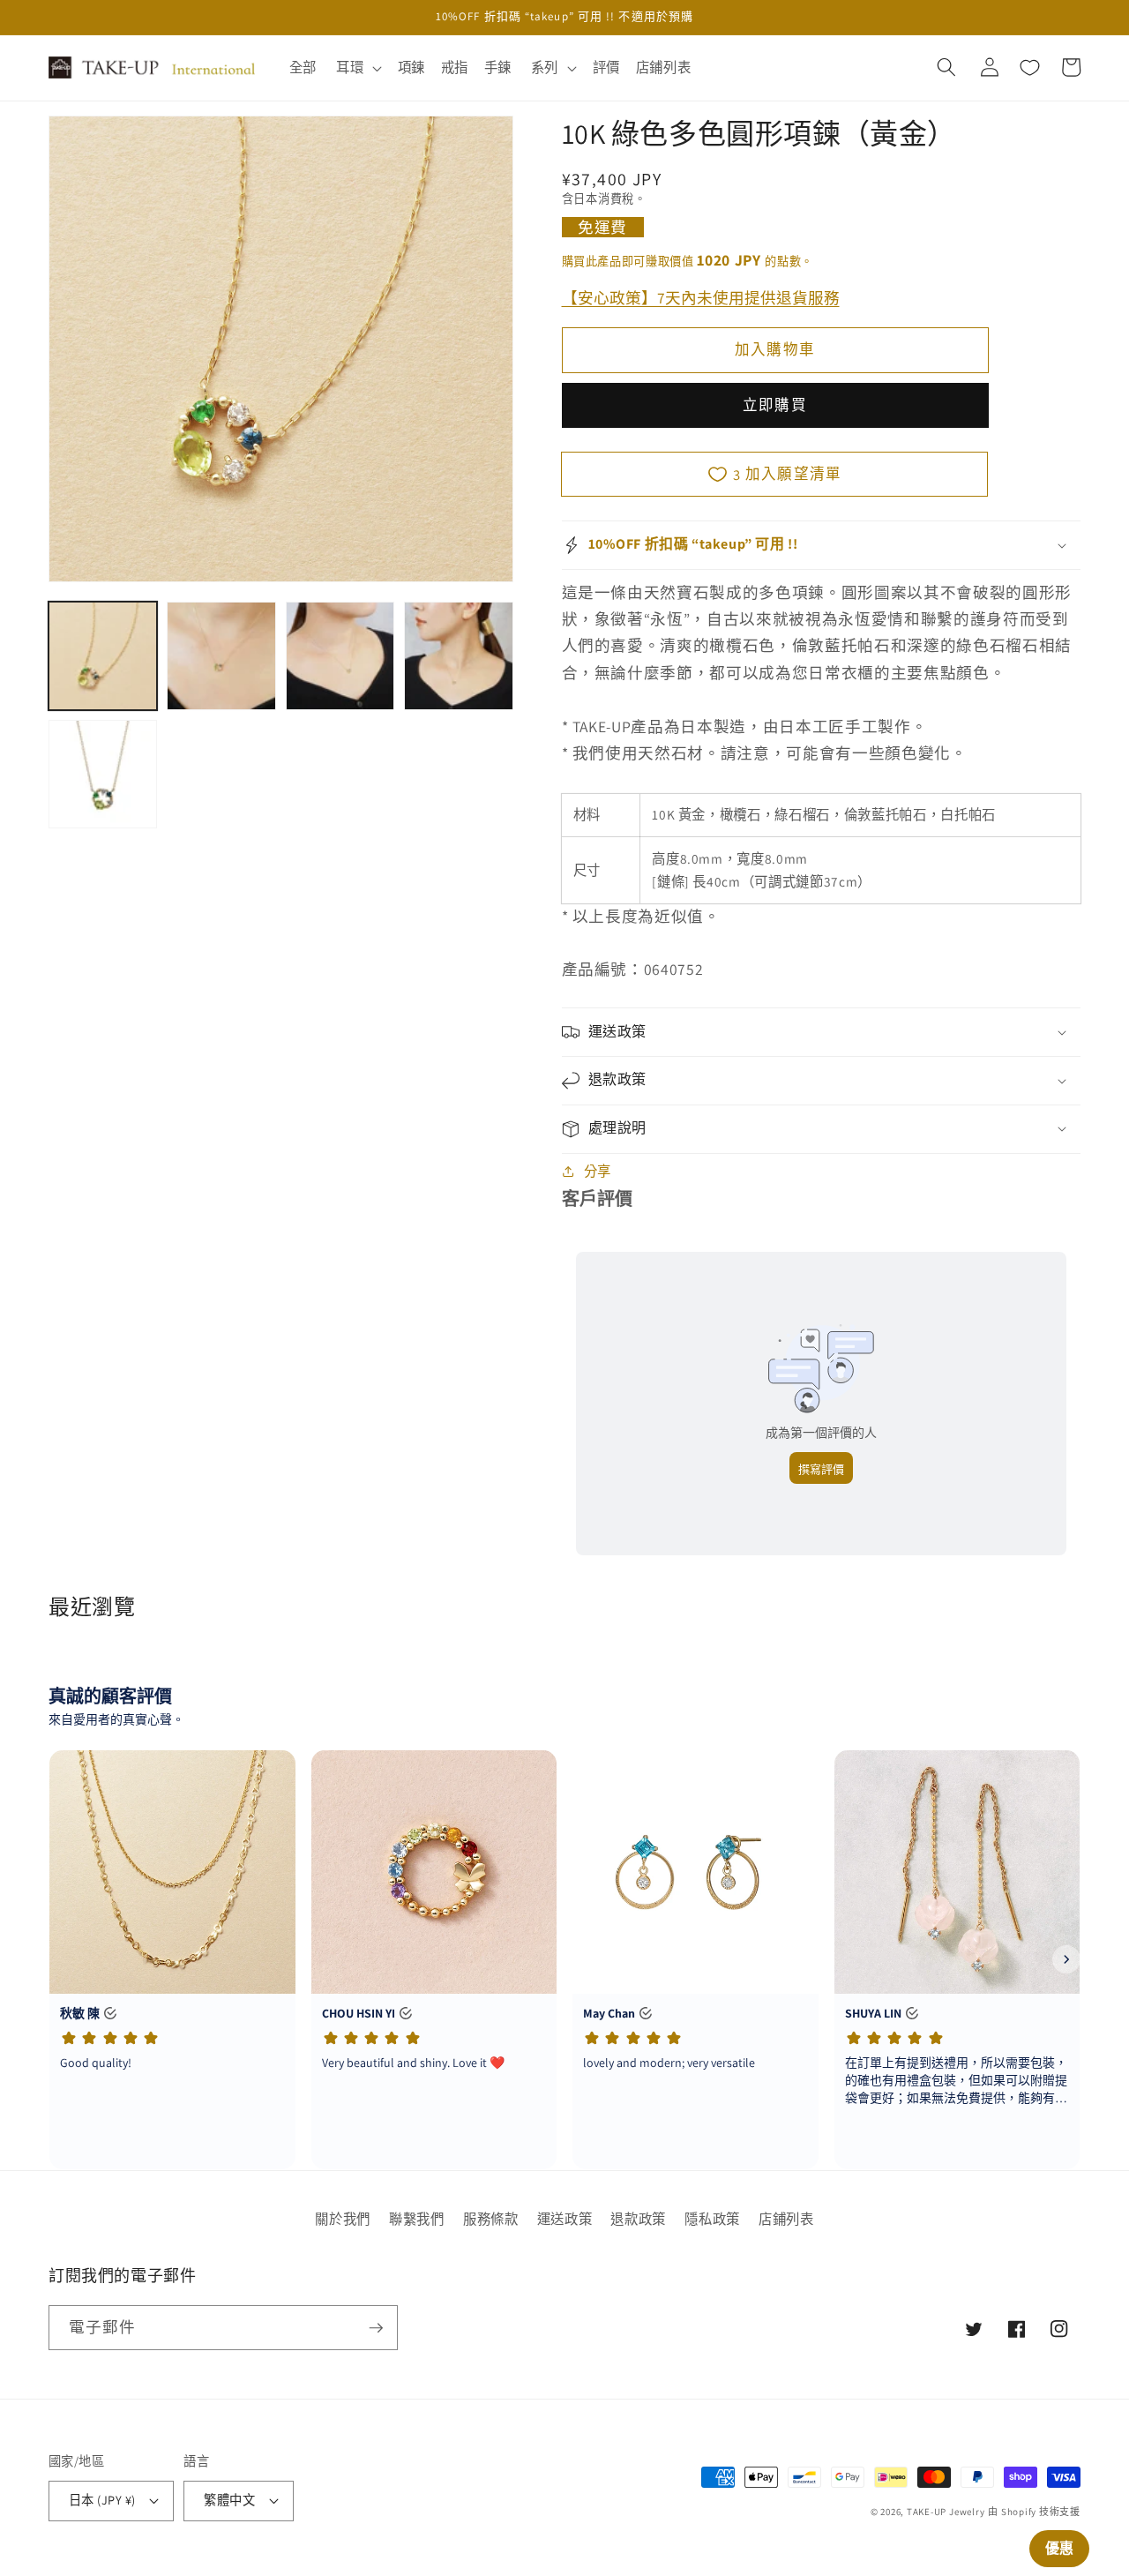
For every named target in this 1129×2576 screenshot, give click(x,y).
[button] (357, 68)
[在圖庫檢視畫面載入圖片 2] (221, 656)
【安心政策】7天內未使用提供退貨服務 (701, 297)
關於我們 (343, 2219)
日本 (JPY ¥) (102, 2500)
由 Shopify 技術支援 (1034, 2512)
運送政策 (565, 2219)
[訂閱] (376, 2328)
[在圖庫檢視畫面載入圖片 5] (103, 774)
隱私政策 (712, 2219)
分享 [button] (598, 1171)
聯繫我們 (417, 2219)
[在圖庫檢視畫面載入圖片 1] (103, 656)
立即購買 (774, 405)
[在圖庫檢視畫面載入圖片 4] (458, 656)
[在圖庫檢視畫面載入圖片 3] (340, 656)
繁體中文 (229, 2500)
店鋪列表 (786, 2219)
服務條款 (491, 2219)
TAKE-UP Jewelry (946, 2512)
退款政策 (638, 2219)
